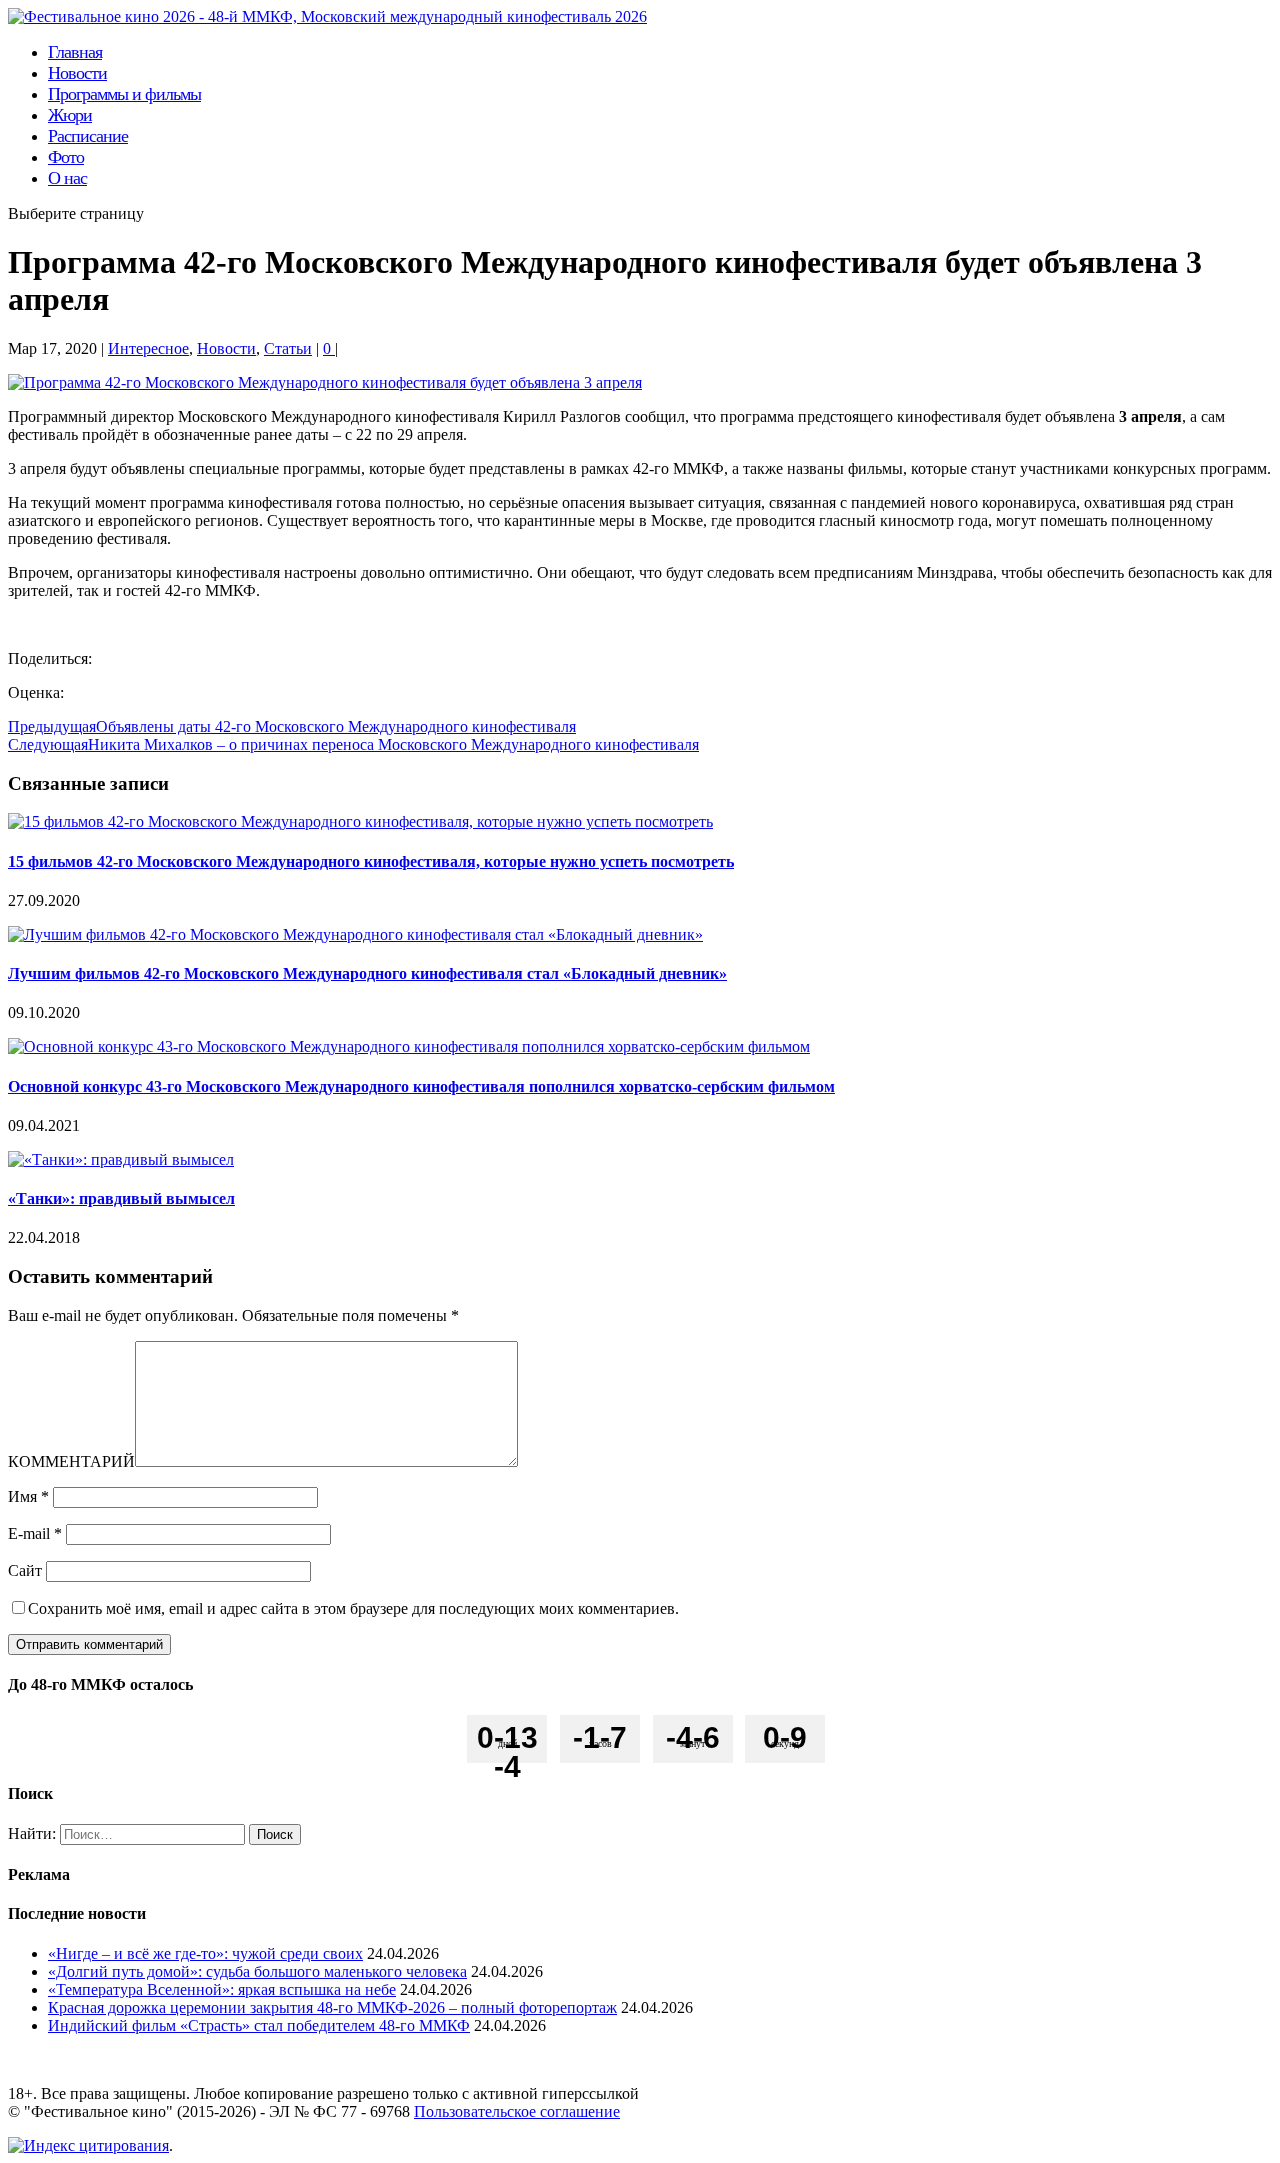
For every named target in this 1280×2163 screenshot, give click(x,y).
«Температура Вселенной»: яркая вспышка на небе (222, 1989)
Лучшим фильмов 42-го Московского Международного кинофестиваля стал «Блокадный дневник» (367, 973)
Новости (226, 348)
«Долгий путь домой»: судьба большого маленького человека (257, 1971)
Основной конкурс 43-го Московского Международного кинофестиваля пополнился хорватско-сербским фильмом (421, 1086)
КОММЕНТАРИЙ (71, 1461)
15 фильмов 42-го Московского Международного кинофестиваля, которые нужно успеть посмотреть (371, 861)
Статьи (288, 348)
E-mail (35, 1533)
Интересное (148, 348)
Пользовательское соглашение (517, 2111)
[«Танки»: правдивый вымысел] (121, 1159)
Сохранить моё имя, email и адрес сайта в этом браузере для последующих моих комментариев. (353, 1608)
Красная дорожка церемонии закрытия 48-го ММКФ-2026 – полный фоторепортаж (332, 2007)
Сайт (25, 1570)
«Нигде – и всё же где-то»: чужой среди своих (205, 1953)
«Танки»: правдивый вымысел (121, 1198)
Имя (28, 1496)
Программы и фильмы (124, 94)
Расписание (88, 136)
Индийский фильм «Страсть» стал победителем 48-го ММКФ (259, 2025)
